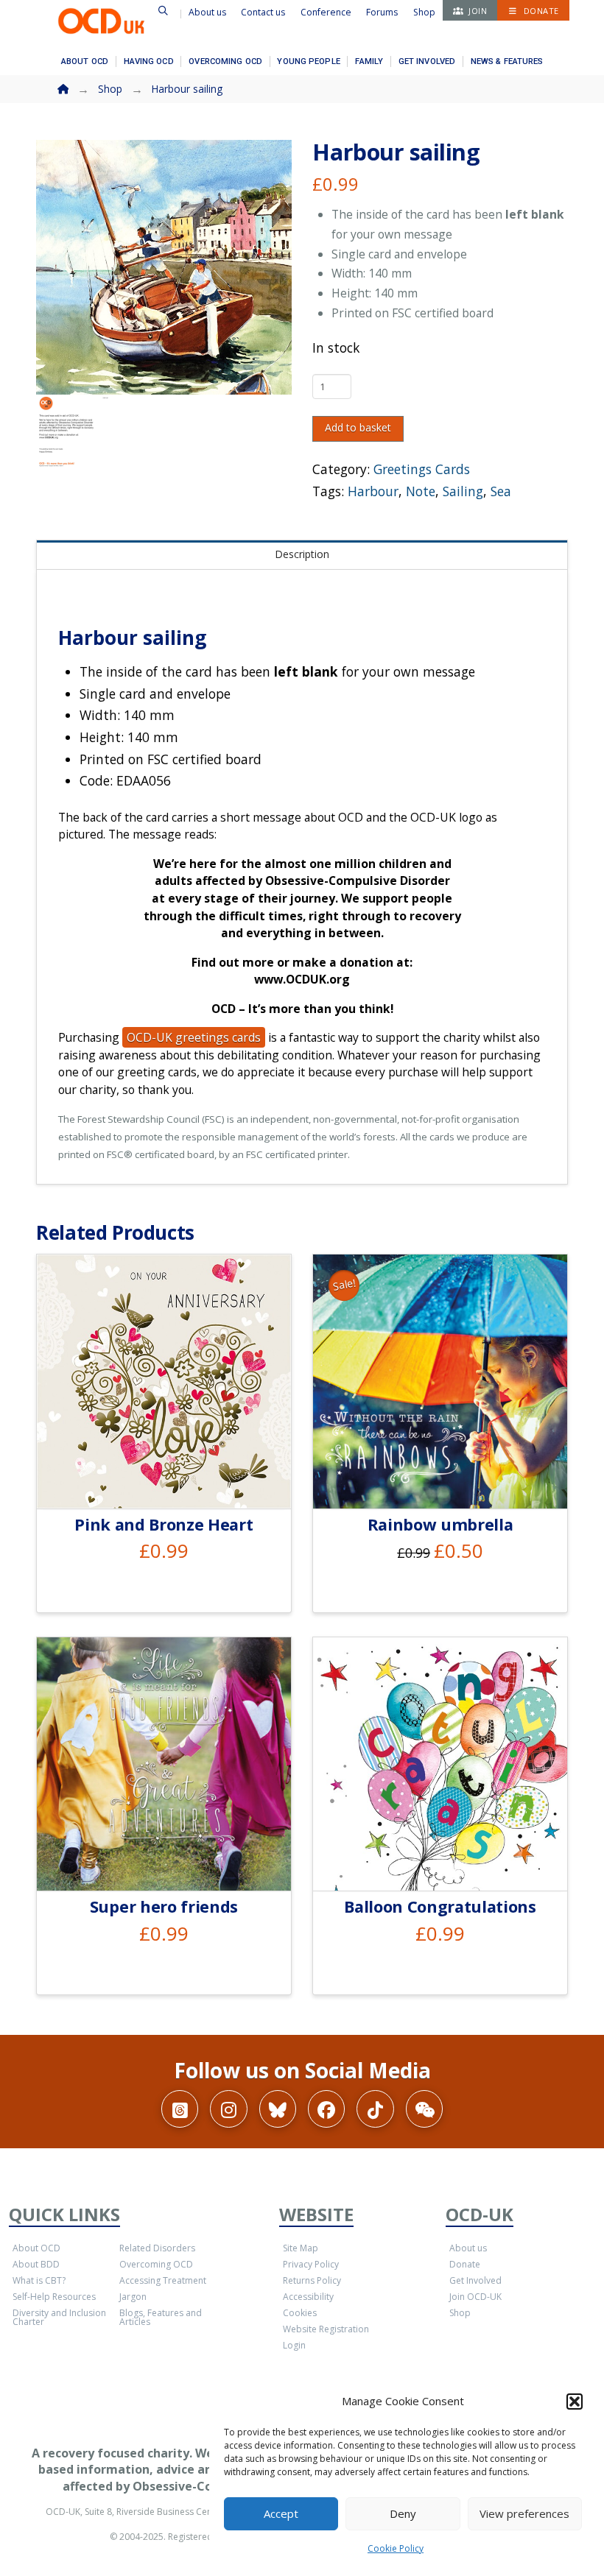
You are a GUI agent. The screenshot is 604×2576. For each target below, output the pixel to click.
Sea (501, 491)
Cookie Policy (396, 2548)
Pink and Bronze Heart (164, 1524)
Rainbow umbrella (440, 1524)
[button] (575, 2402)
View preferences (524, 2513)
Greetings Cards (422, 469)
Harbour (373, 491)
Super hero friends (164, 1906)
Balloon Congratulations (440, 1906)
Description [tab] (302, 554)
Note (421, 491)
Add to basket (358, 427)
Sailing (463, 491)
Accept (281, 2513)
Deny (403, 2513)
